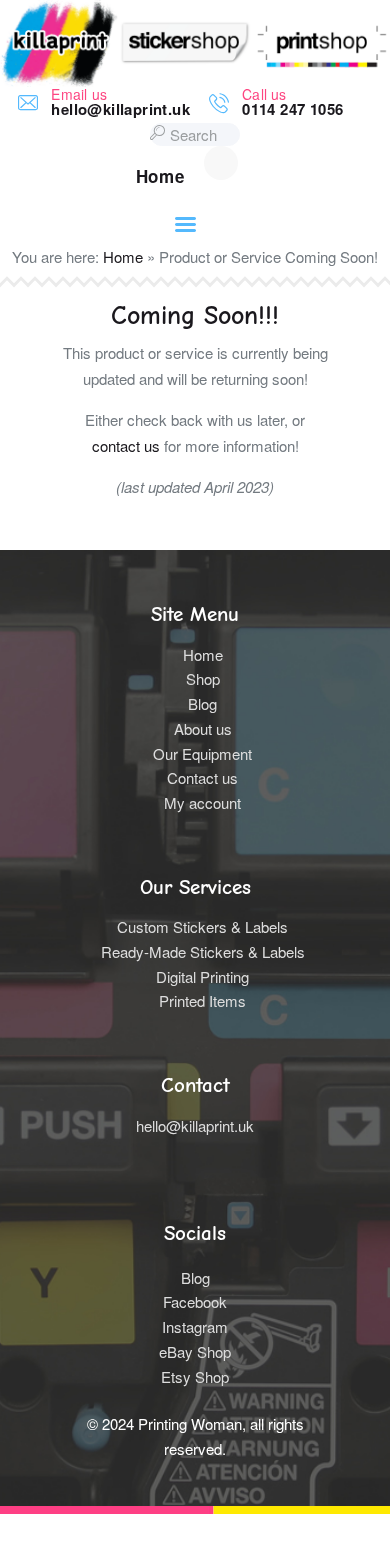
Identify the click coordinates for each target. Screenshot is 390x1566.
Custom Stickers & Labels (202, 926)
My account (202, 802)
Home (123, 256)
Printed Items (202, 1000)
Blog (202, 703)
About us (203, 728)
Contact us (202, 777)
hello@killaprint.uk (195, 1125)
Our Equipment (202, 753)
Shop (203, 678)
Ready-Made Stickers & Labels (203, 951)
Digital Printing (202, 976)
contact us (126, 445)
